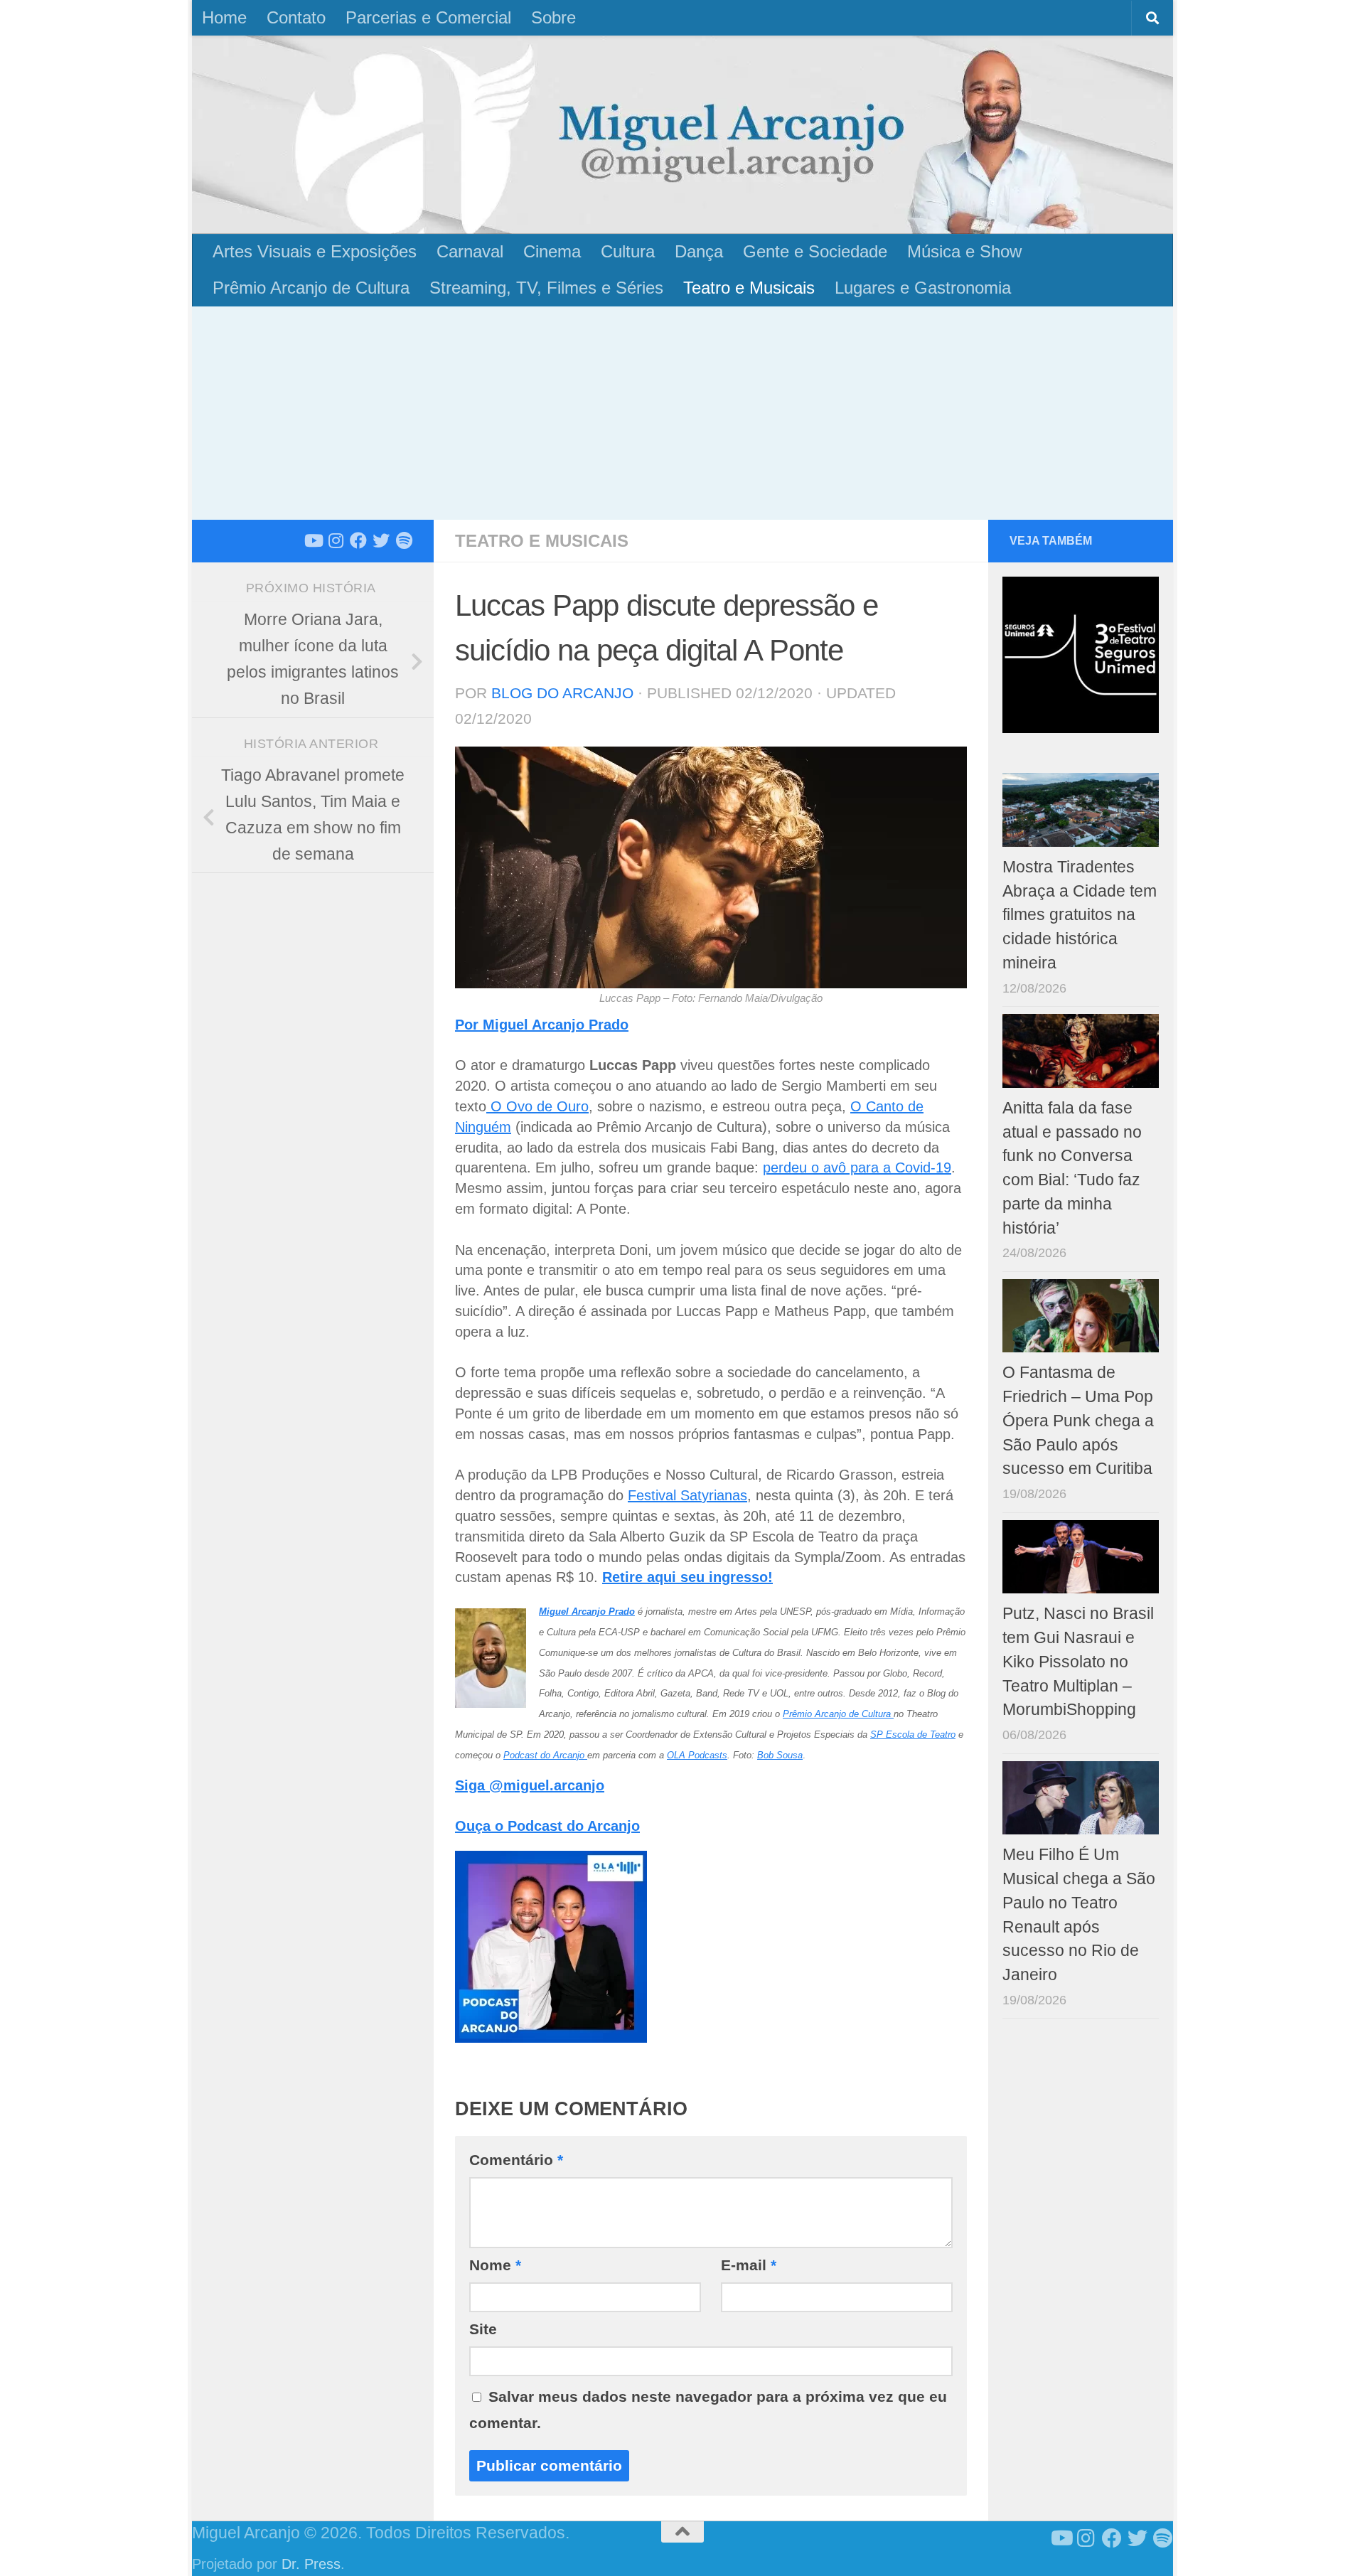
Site (483, 2329)
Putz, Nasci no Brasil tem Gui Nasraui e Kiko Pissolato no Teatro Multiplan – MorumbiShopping (1078, 1662)
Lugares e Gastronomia (923, 288)
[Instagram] (336, 540)
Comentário (516, 2160)
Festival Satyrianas (687, 1495)
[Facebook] (358, 540)
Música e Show (964, 251)
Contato (296, 17)
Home (224, 17)
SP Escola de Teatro (913, 1735)
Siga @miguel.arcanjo (530, 1785)
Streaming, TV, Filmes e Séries (546, 288)
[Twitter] (381, 540)
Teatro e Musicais (749, 288)
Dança (699, 251)
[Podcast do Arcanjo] (404, 540)
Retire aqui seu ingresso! (687, 1577)
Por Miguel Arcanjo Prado (542, 1025)
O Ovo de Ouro (537, 1106)
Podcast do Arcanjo (545, 1755)
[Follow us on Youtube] (313, 540)
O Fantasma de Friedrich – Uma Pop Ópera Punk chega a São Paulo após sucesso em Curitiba (1078, 1421)
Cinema (552, 251)
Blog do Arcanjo (562, 693)
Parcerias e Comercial (428, 17)
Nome (495, 2265)
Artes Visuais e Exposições (315, 251)
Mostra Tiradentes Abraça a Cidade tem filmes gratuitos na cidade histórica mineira (1080, 915)
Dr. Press (311, 2564)
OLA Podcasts (697, 1755)
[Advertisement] (682, 413)
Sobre (553, 17)
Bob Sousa (780, 1755)
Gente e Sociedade (815, 251)
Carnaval (470, 251)
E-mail (749, 2265)
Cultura (628, 251)
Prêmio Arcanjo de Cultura (311, 288)
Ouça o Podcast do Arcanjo (547, 1826)
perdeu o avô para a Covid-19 (857, 1167)
